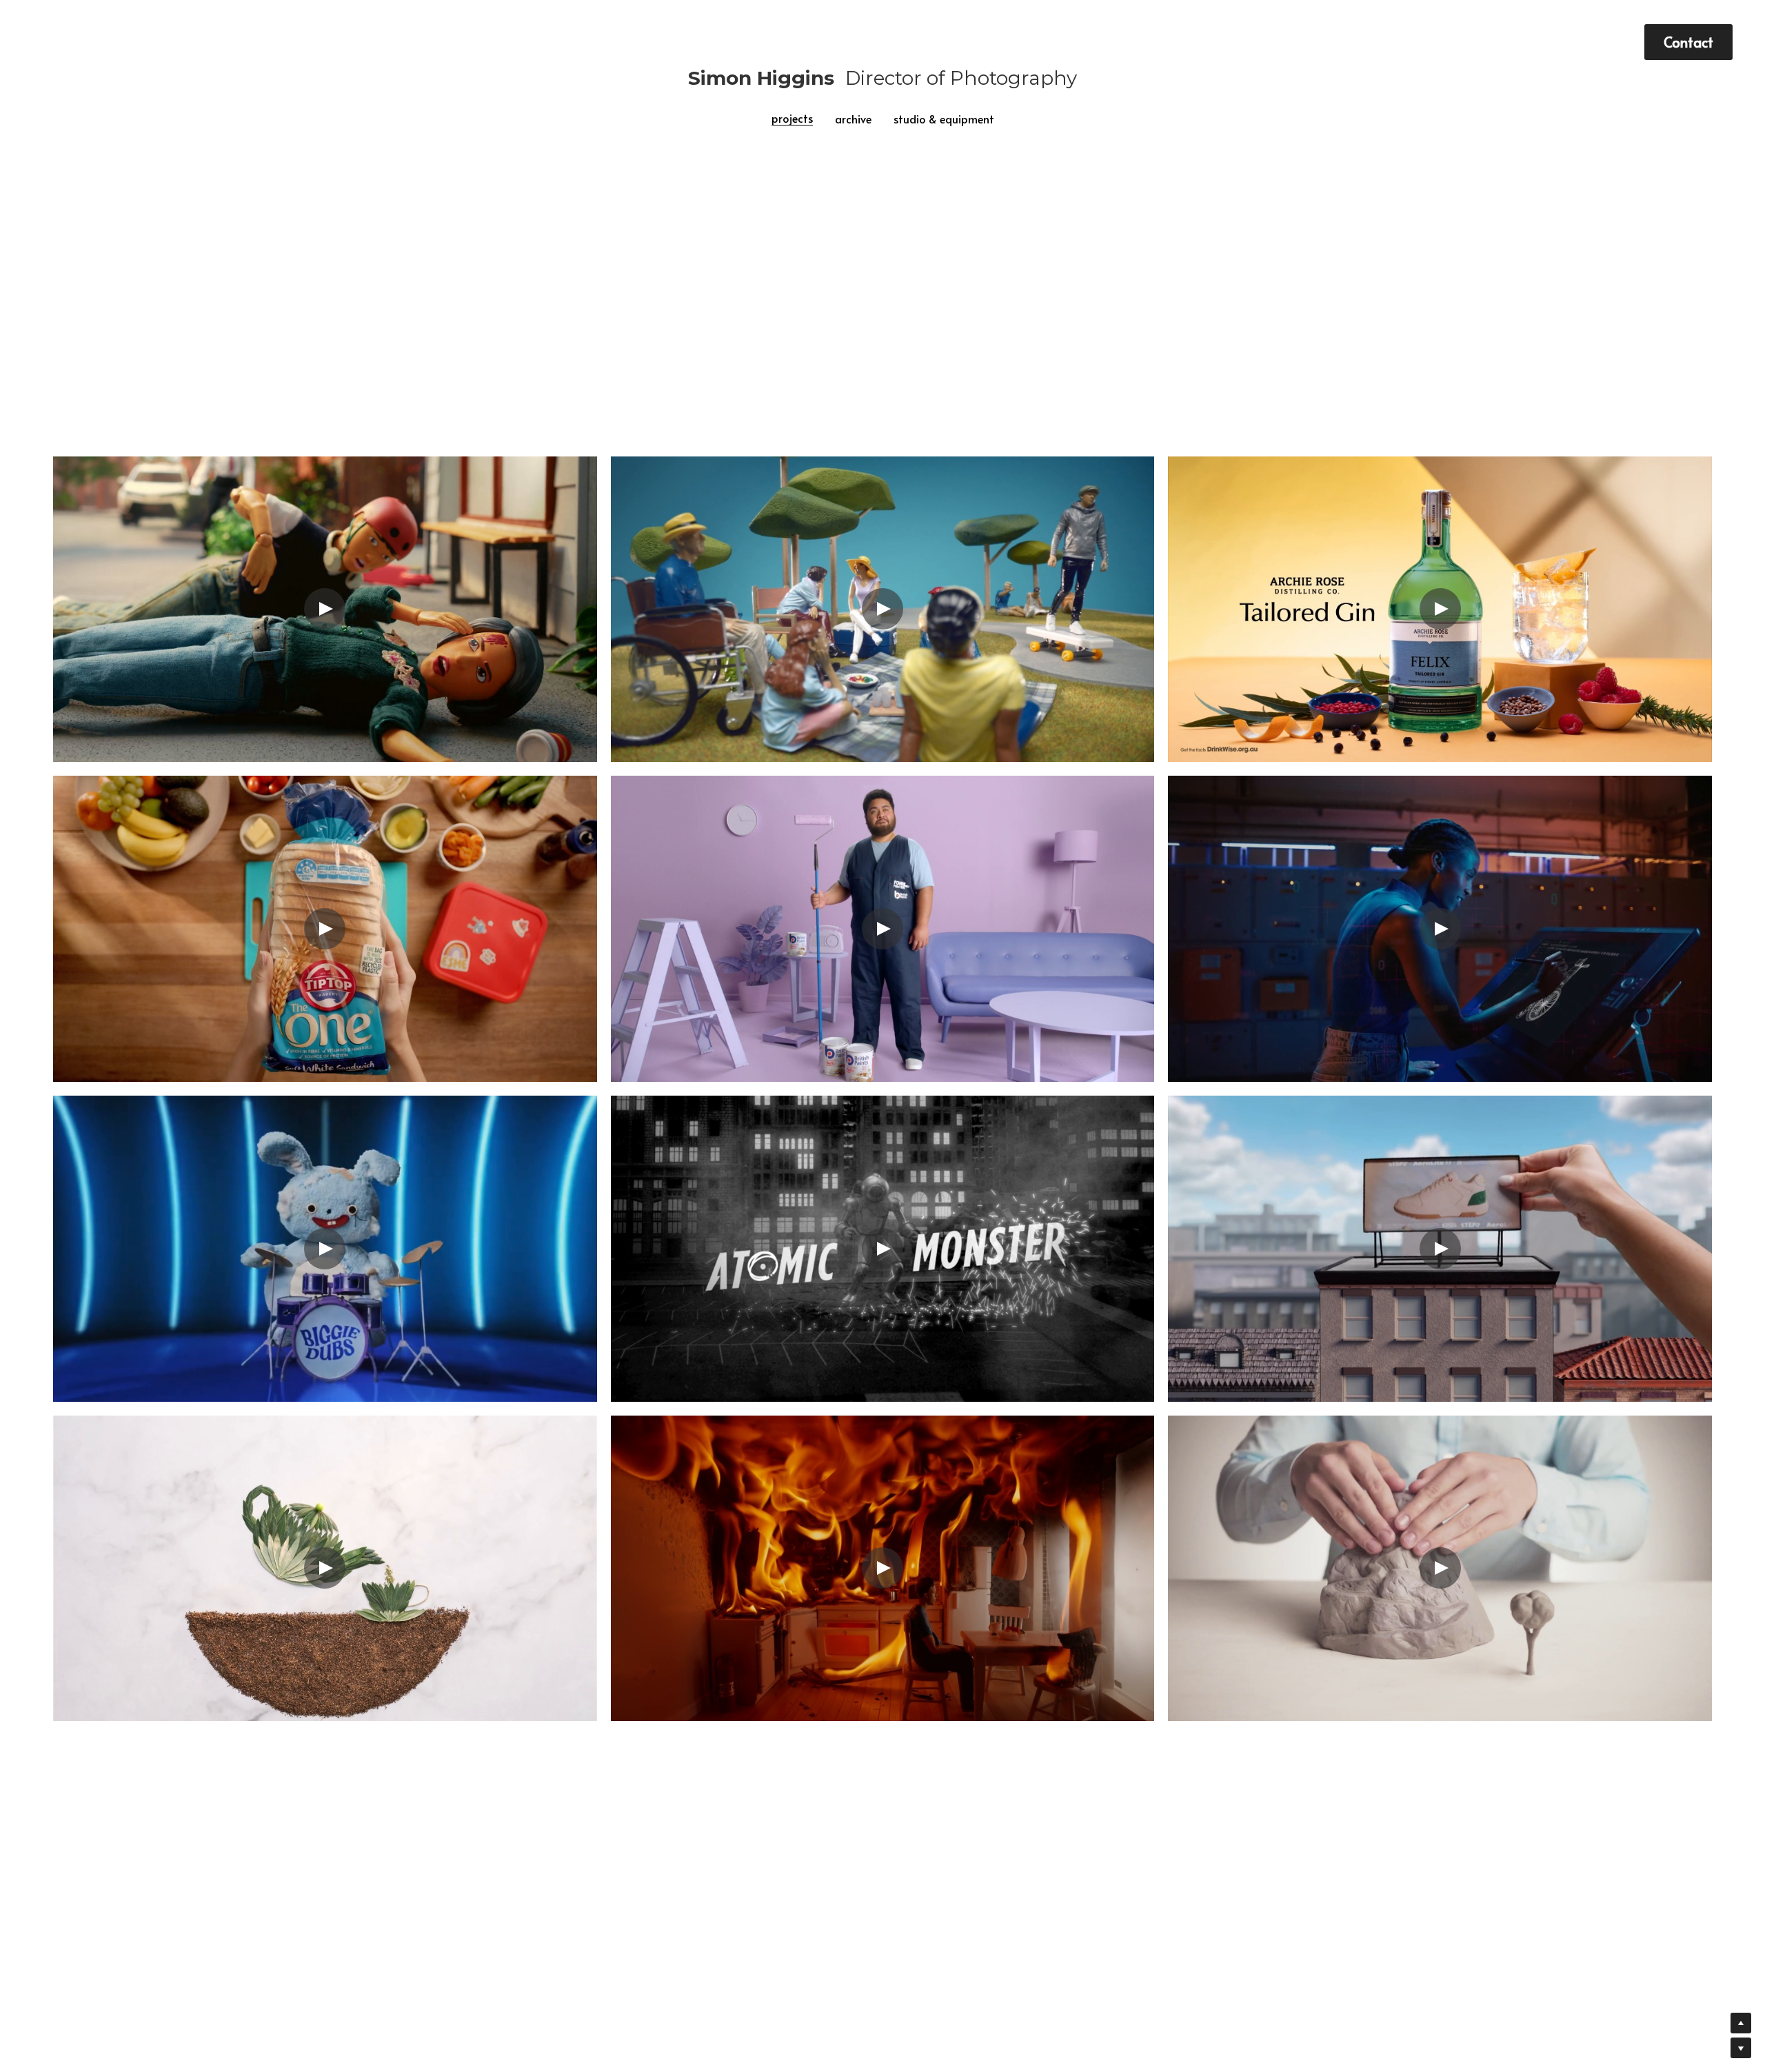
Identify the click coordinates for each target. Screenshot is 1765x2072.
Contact (1688, 42)
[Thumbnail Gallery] (325, 452)
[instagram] (1278, 1822)
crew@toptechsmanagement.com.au (592, 1891)
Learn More (79, 1980)
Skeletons (782, 1818)
